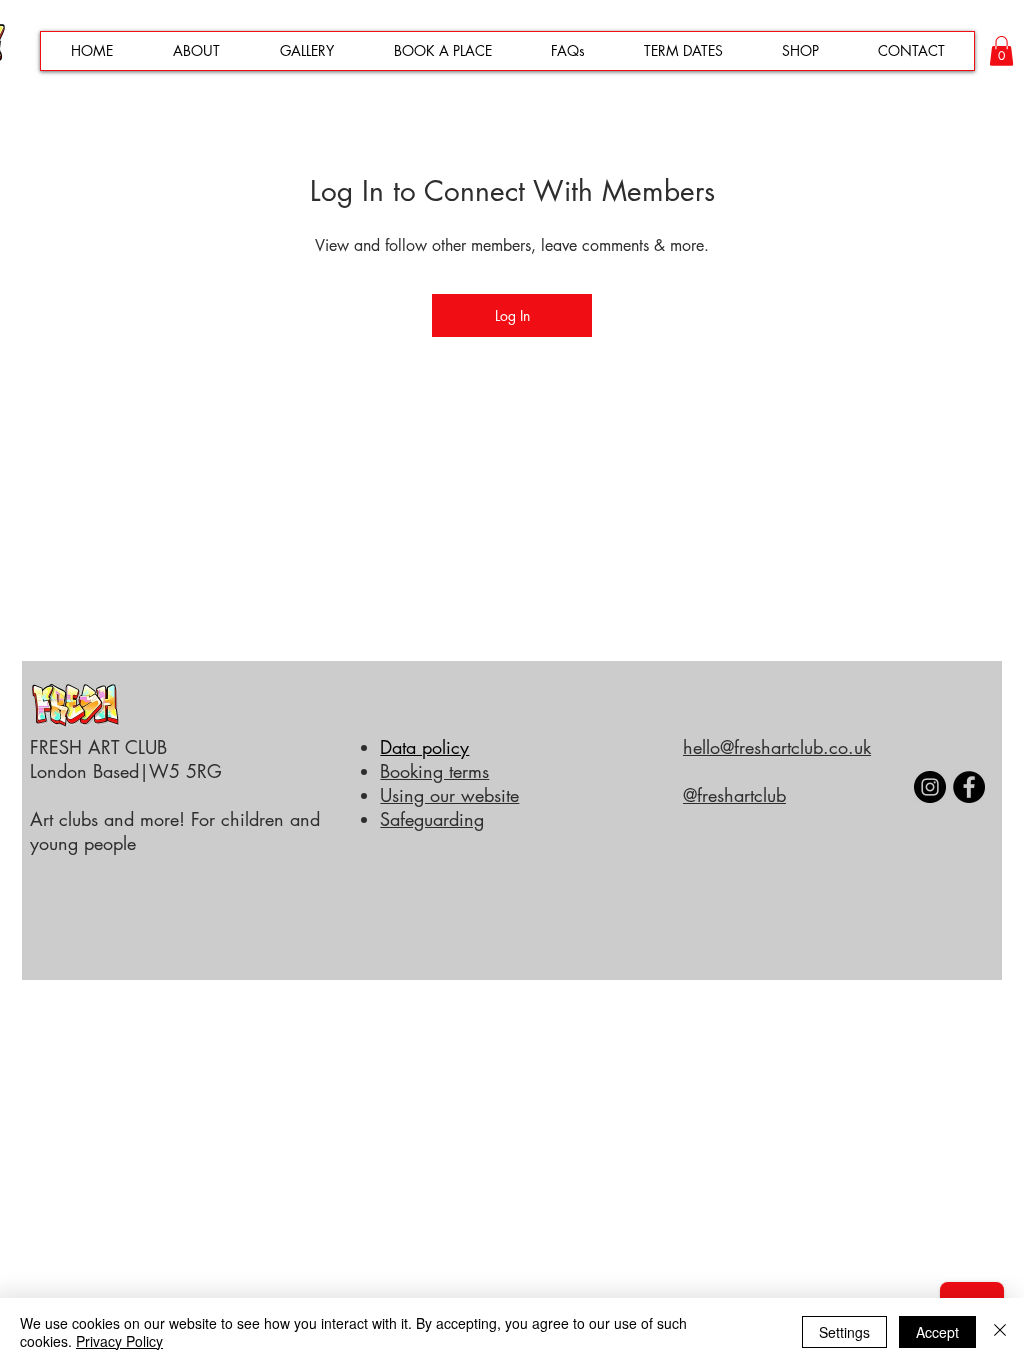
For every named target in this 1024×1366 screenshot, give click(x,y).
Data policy (424, 747)
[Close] (1000, 1332)
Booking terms (434, 771)
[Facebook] (969, 787)
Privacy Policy (119, 1341)
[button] (1001, 51)
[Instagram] (930, 787)
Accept (937, 1332)
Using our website (449, 795)
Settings (844, 1332)
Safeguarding (432, 819)
